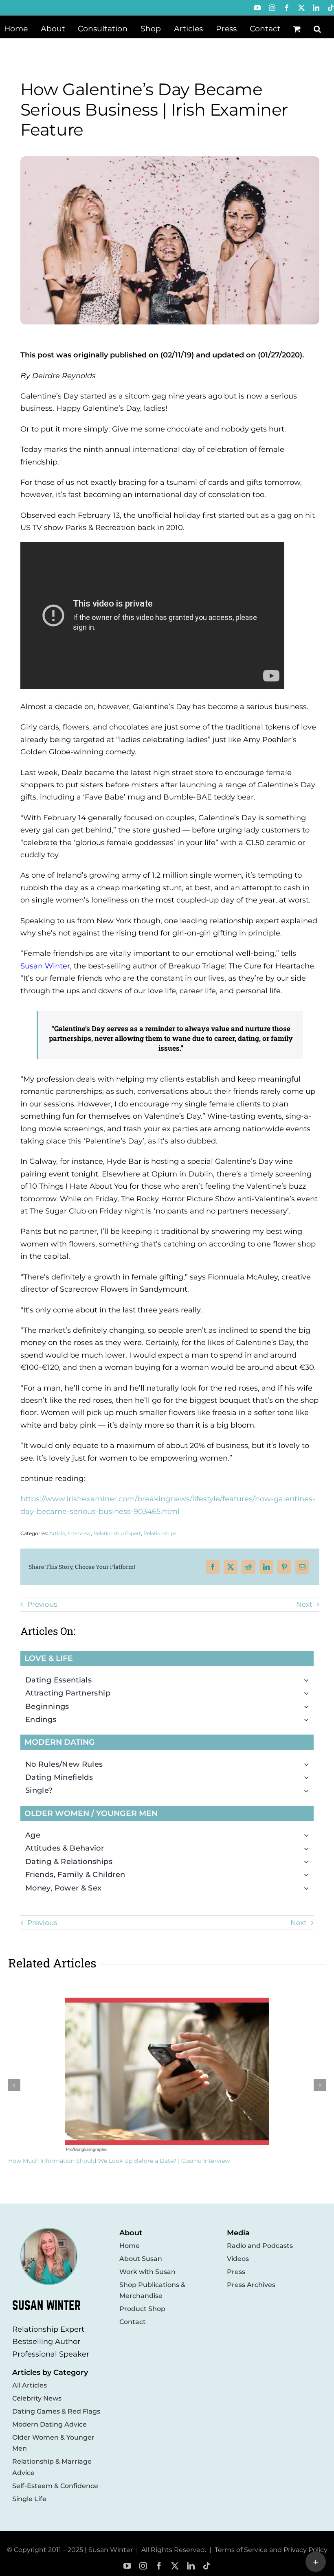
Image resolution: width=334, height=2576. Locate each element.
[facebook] (159, 2566)
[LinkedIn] (266, 1567)
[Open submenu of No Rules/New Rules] (309, 1764)
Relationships (160, 1533)
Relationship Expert (117, 1533)
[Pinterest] (284, 1567)
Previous (42, 1604)
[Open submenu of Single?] (309, 1790)
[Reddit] (248, 1567)
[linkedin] (191, 2566)
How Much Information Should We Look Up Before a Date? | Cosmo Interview (119, 2161)
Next (304, 1604)
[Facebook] (213, 1567)
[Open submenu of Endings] (309, 1720)
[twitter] (175, 2566)
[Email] (302, 1567)
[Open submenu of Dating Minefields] (309, 1777)
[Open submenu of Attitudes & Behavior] (309, 1848)
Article (57, 1533)
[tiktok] (207, 2566)
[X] (231, 1567)
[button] (317, 28)
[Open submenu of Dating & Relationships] (309, 1862)
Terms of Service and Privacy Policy (271, 2550)
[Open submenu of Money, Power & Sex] (309, 1888)
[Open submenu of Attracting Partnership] (309, 1693)
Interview (79, 1533)
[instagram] (143, 2566)
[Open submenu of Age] (309, 1835)
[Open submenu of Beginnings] (309, 1706)
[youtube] (127, 2566)
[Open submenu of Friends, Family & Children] (309, 1875)
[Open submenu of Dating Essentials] (309, 1680)
